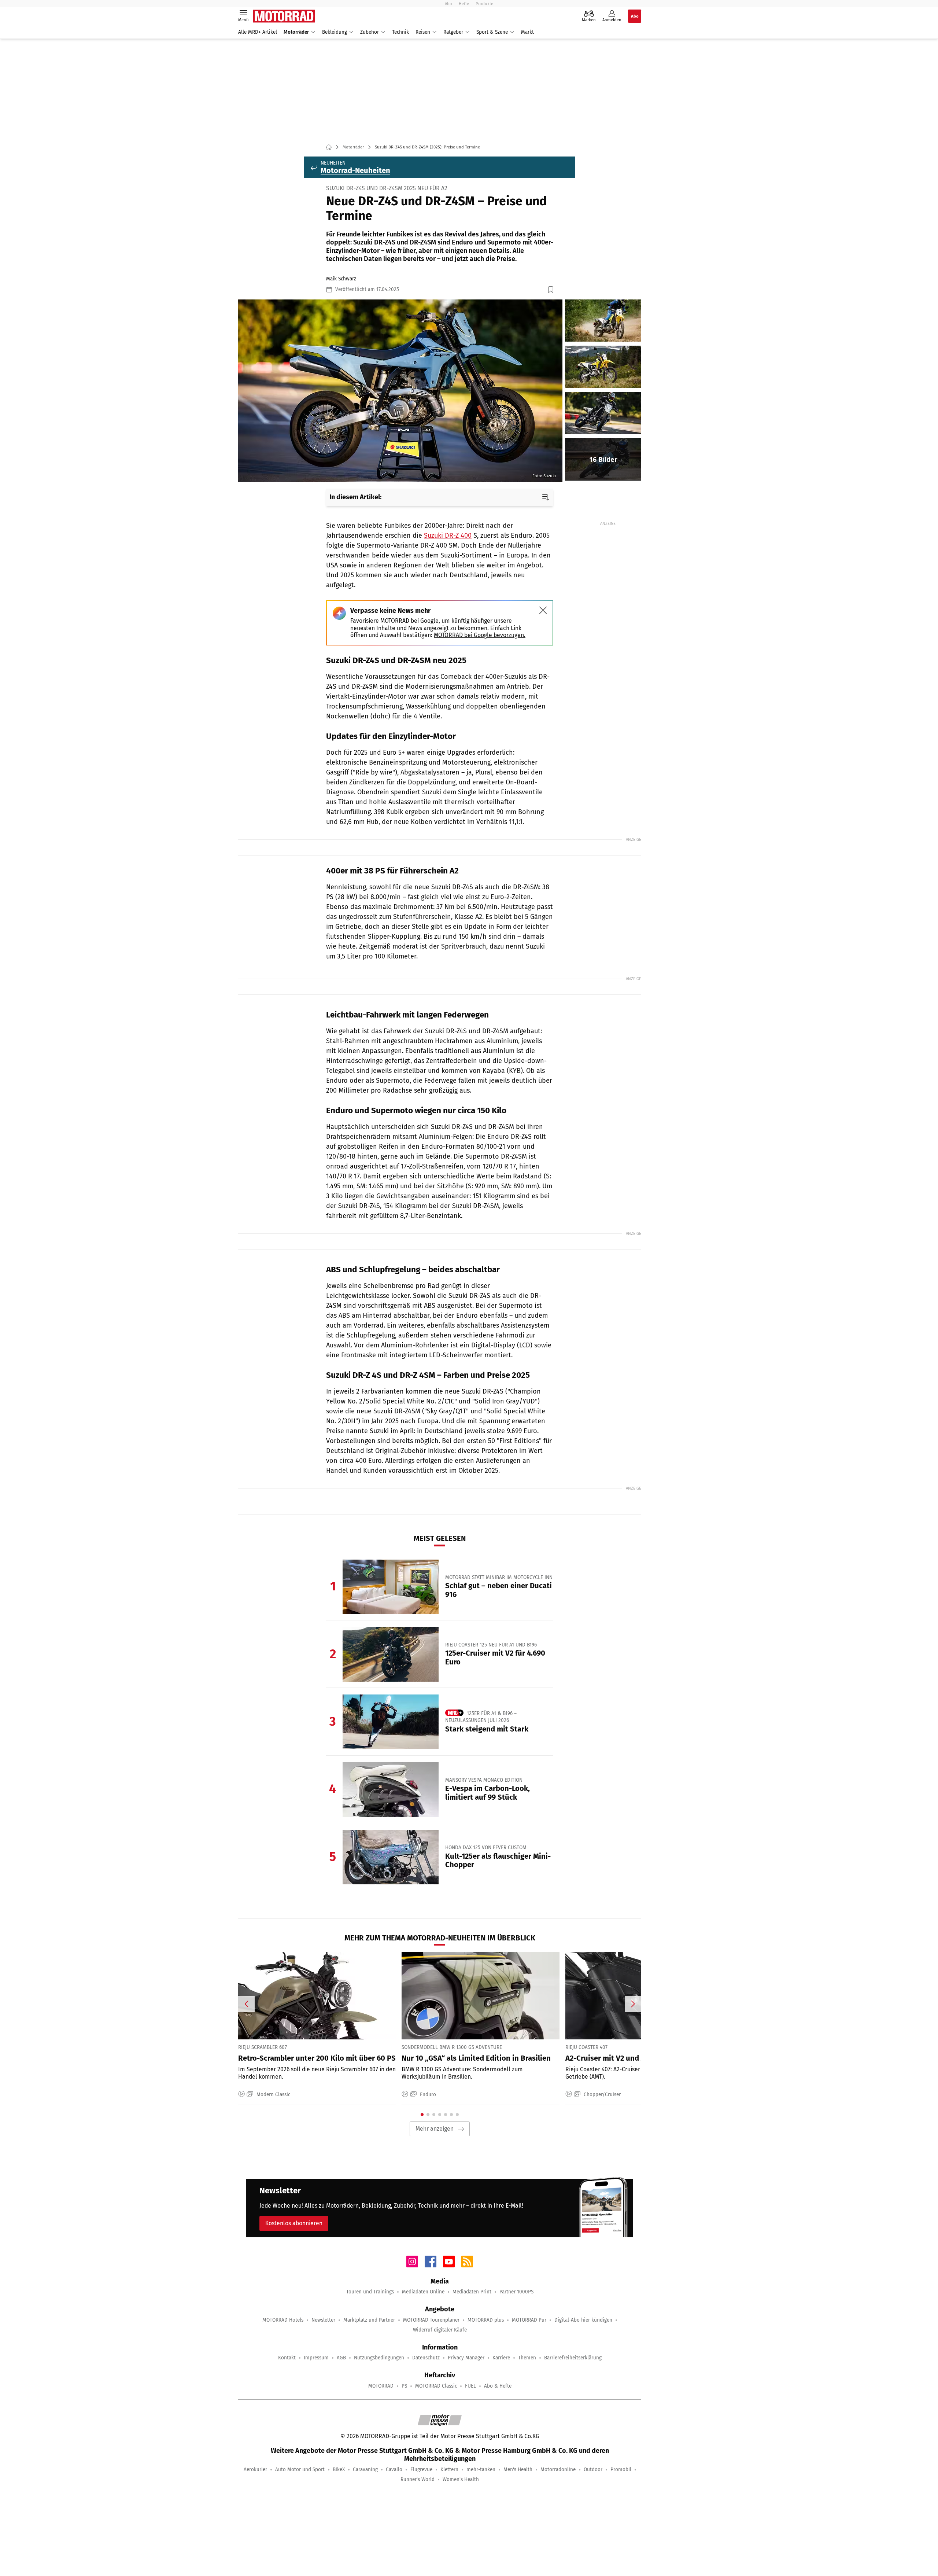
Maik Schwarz (341, 279)
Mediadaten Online (423, 2292)
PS (404, 2386)
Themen (527, 2358)
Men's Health (518, 2470)
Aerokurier (255, 2470)
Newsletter (323, 2320)
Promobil (621, 2470)
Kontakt (287, 2358)
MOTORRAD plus (486, 2320)
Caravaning (365, 2470)
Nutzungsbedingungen (379, 2358)
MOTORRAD (381, 2386)
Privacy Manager (466, 2358)
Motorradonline (558, 2470)
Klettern (449, 2470)
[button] (400, 391)
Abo (448, 4)
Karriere (501, 2358)
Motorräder (296, 32)
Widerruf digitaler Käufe (440, 2330)
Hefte (464, 4)
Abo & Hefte (498, 2386)
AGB (341, 2358)
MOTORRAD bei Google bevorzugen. (480, 635)
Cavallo (394, 2470)
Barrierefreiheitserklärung (573, 2358)
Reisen (423, 32)
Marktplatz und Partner (369, 2320)
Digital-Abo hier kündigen (583, 2320)
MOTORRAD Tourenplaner (431, 2320)
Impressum (316, 2358)
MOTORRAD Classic (436, 2386)
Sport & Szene (492, 32)
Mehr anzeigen (435, 2129)
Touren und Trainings (370, 2292)
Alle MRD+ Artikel (258, 32)
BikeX (339, 2470)
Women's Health (461, 2479)
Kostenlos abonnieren (294, 2223)
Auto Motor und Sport (300, 2470)
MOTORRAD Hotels (283, 2320)
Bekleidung (335, 32)
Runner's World (418, 2479)
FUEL (470, 2386)
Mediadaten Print (472, 2292)
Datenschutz (426, 2358)
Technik (400, 32)
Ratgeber (453, 32)
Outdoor (593, 2470)
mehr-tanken (481, 2470)
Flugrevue (421, 2470)
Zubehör (370, 32)
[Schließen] (543, 610)
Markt (527, 32)
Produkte (484, 4)
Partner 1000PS (516, 2292)
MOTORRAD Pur (529, 2320)
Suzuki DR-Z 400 (448, 536)
